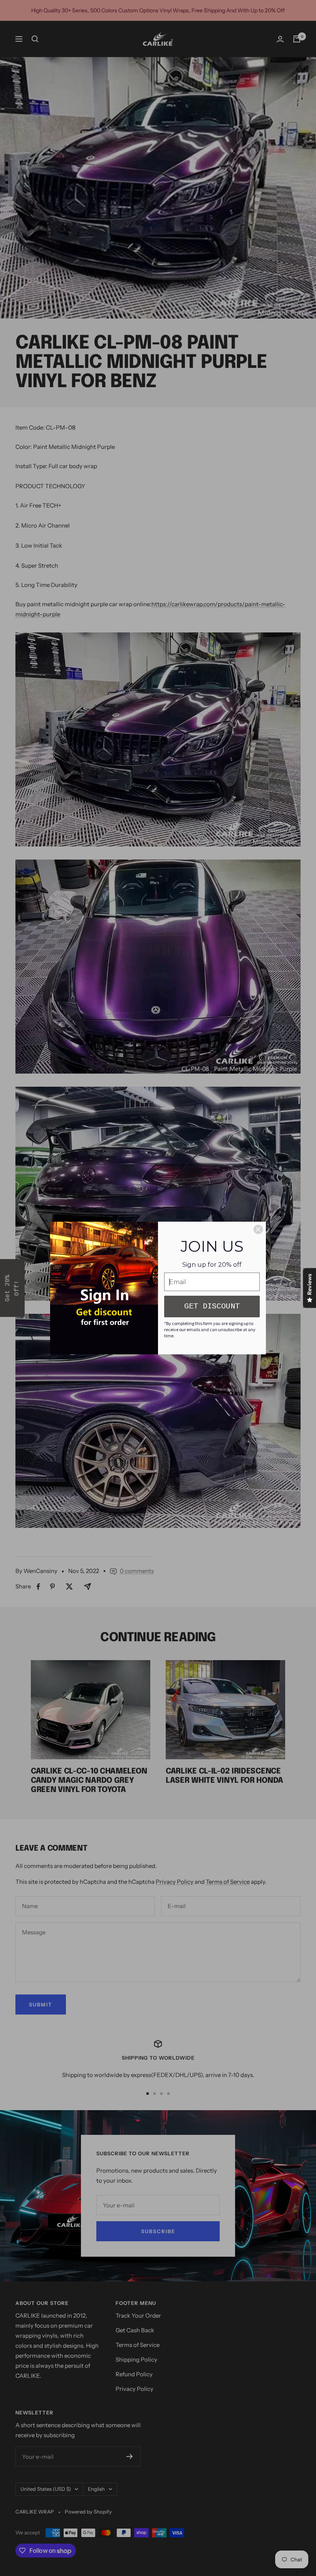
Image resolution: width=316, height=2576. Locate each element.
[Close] (258, 1229)
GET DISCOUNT (212, 1306)
